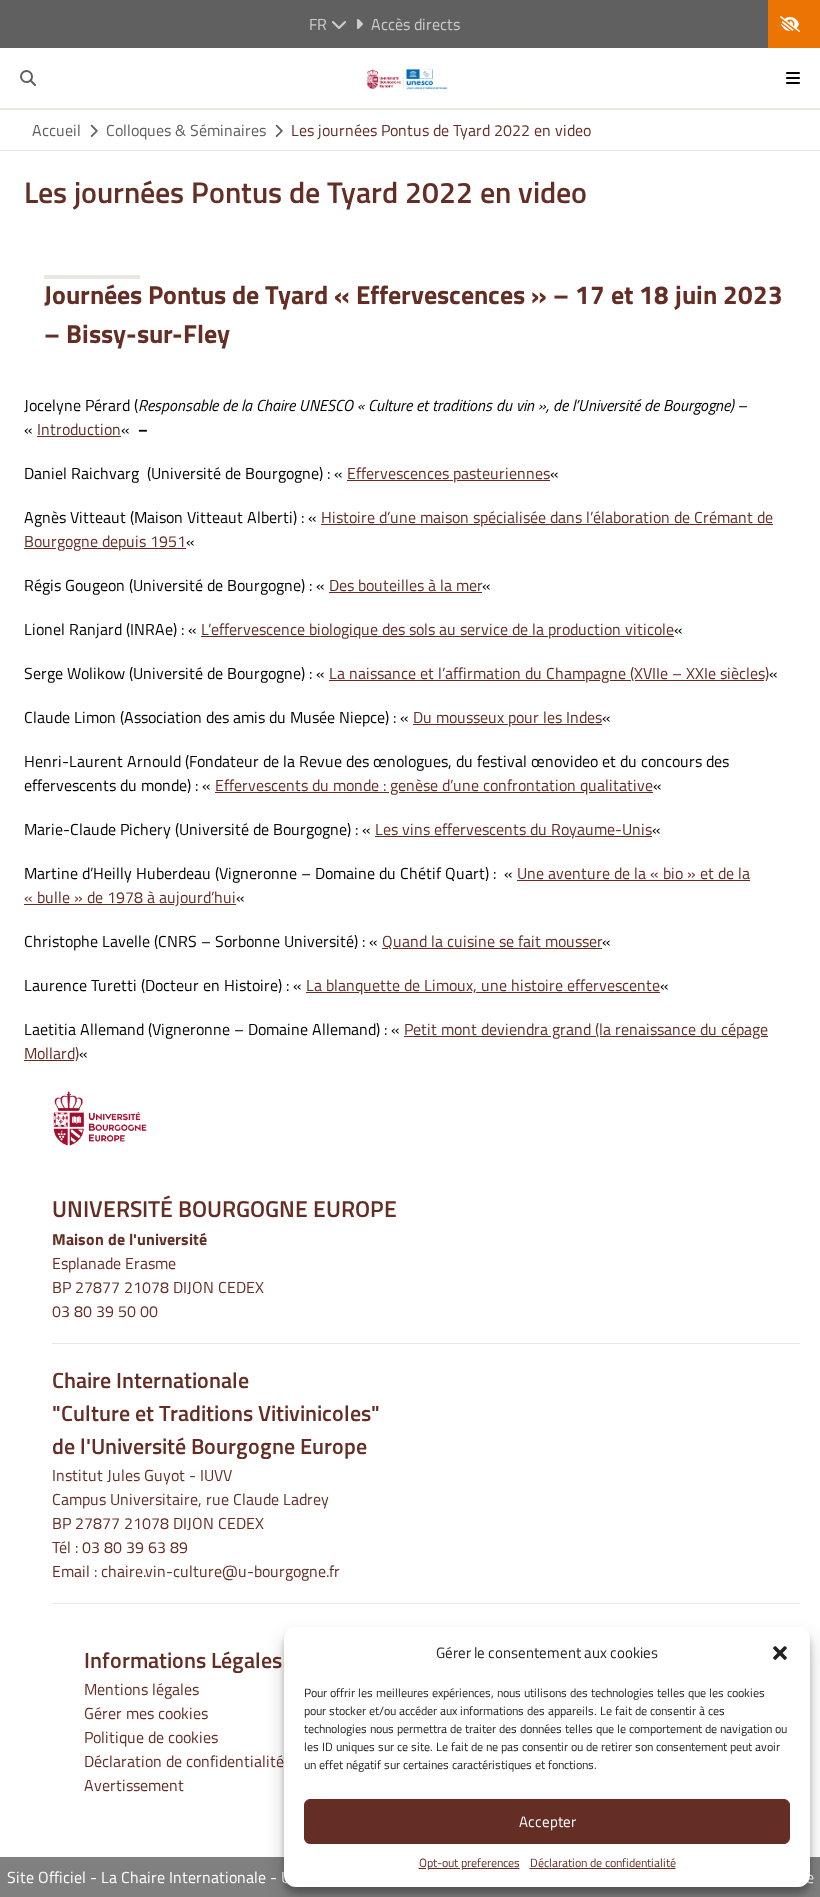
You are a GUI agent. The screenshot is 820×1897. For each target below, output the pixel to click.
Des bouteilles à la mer (405, 585)
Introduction (79, 429)
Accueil (56, 130)
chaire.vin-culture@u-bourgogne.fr (220, 1571)
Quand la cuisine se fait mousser (492, 941)
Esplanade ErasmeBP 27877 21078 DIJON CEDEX (158, 1275)
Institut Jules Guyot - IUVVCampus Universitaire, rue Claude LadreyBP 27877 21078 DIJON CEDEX (190, 1499)
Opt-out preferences (469, 1863)
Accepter (547, 1821)
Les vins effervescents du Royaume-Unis (513, 829)
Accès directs (415, 24)
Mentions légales (141, 1689)
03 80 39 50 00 (105, 1311)
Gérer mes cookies (146, 1713)
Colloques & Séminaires (186, 130)
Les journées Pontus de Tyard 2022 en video (441, 130)
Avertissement (134, 1785)
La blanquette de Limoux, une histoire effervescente (483, 985)
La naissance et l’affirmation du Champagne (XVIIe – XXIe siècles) (549, 673)
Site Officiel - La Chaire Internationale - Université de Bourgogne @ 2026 (258, 1877)
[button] (780, 1653)
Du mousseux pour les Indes (507, 717)
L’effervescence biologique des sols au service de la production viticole (437, 629)
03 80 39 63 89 (135, 1547)
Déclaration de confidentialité (603, 1863)
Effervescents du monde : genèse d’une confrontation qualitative (434, 785)
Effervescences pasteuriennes (448, 473)
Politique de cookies (151, 1737)
